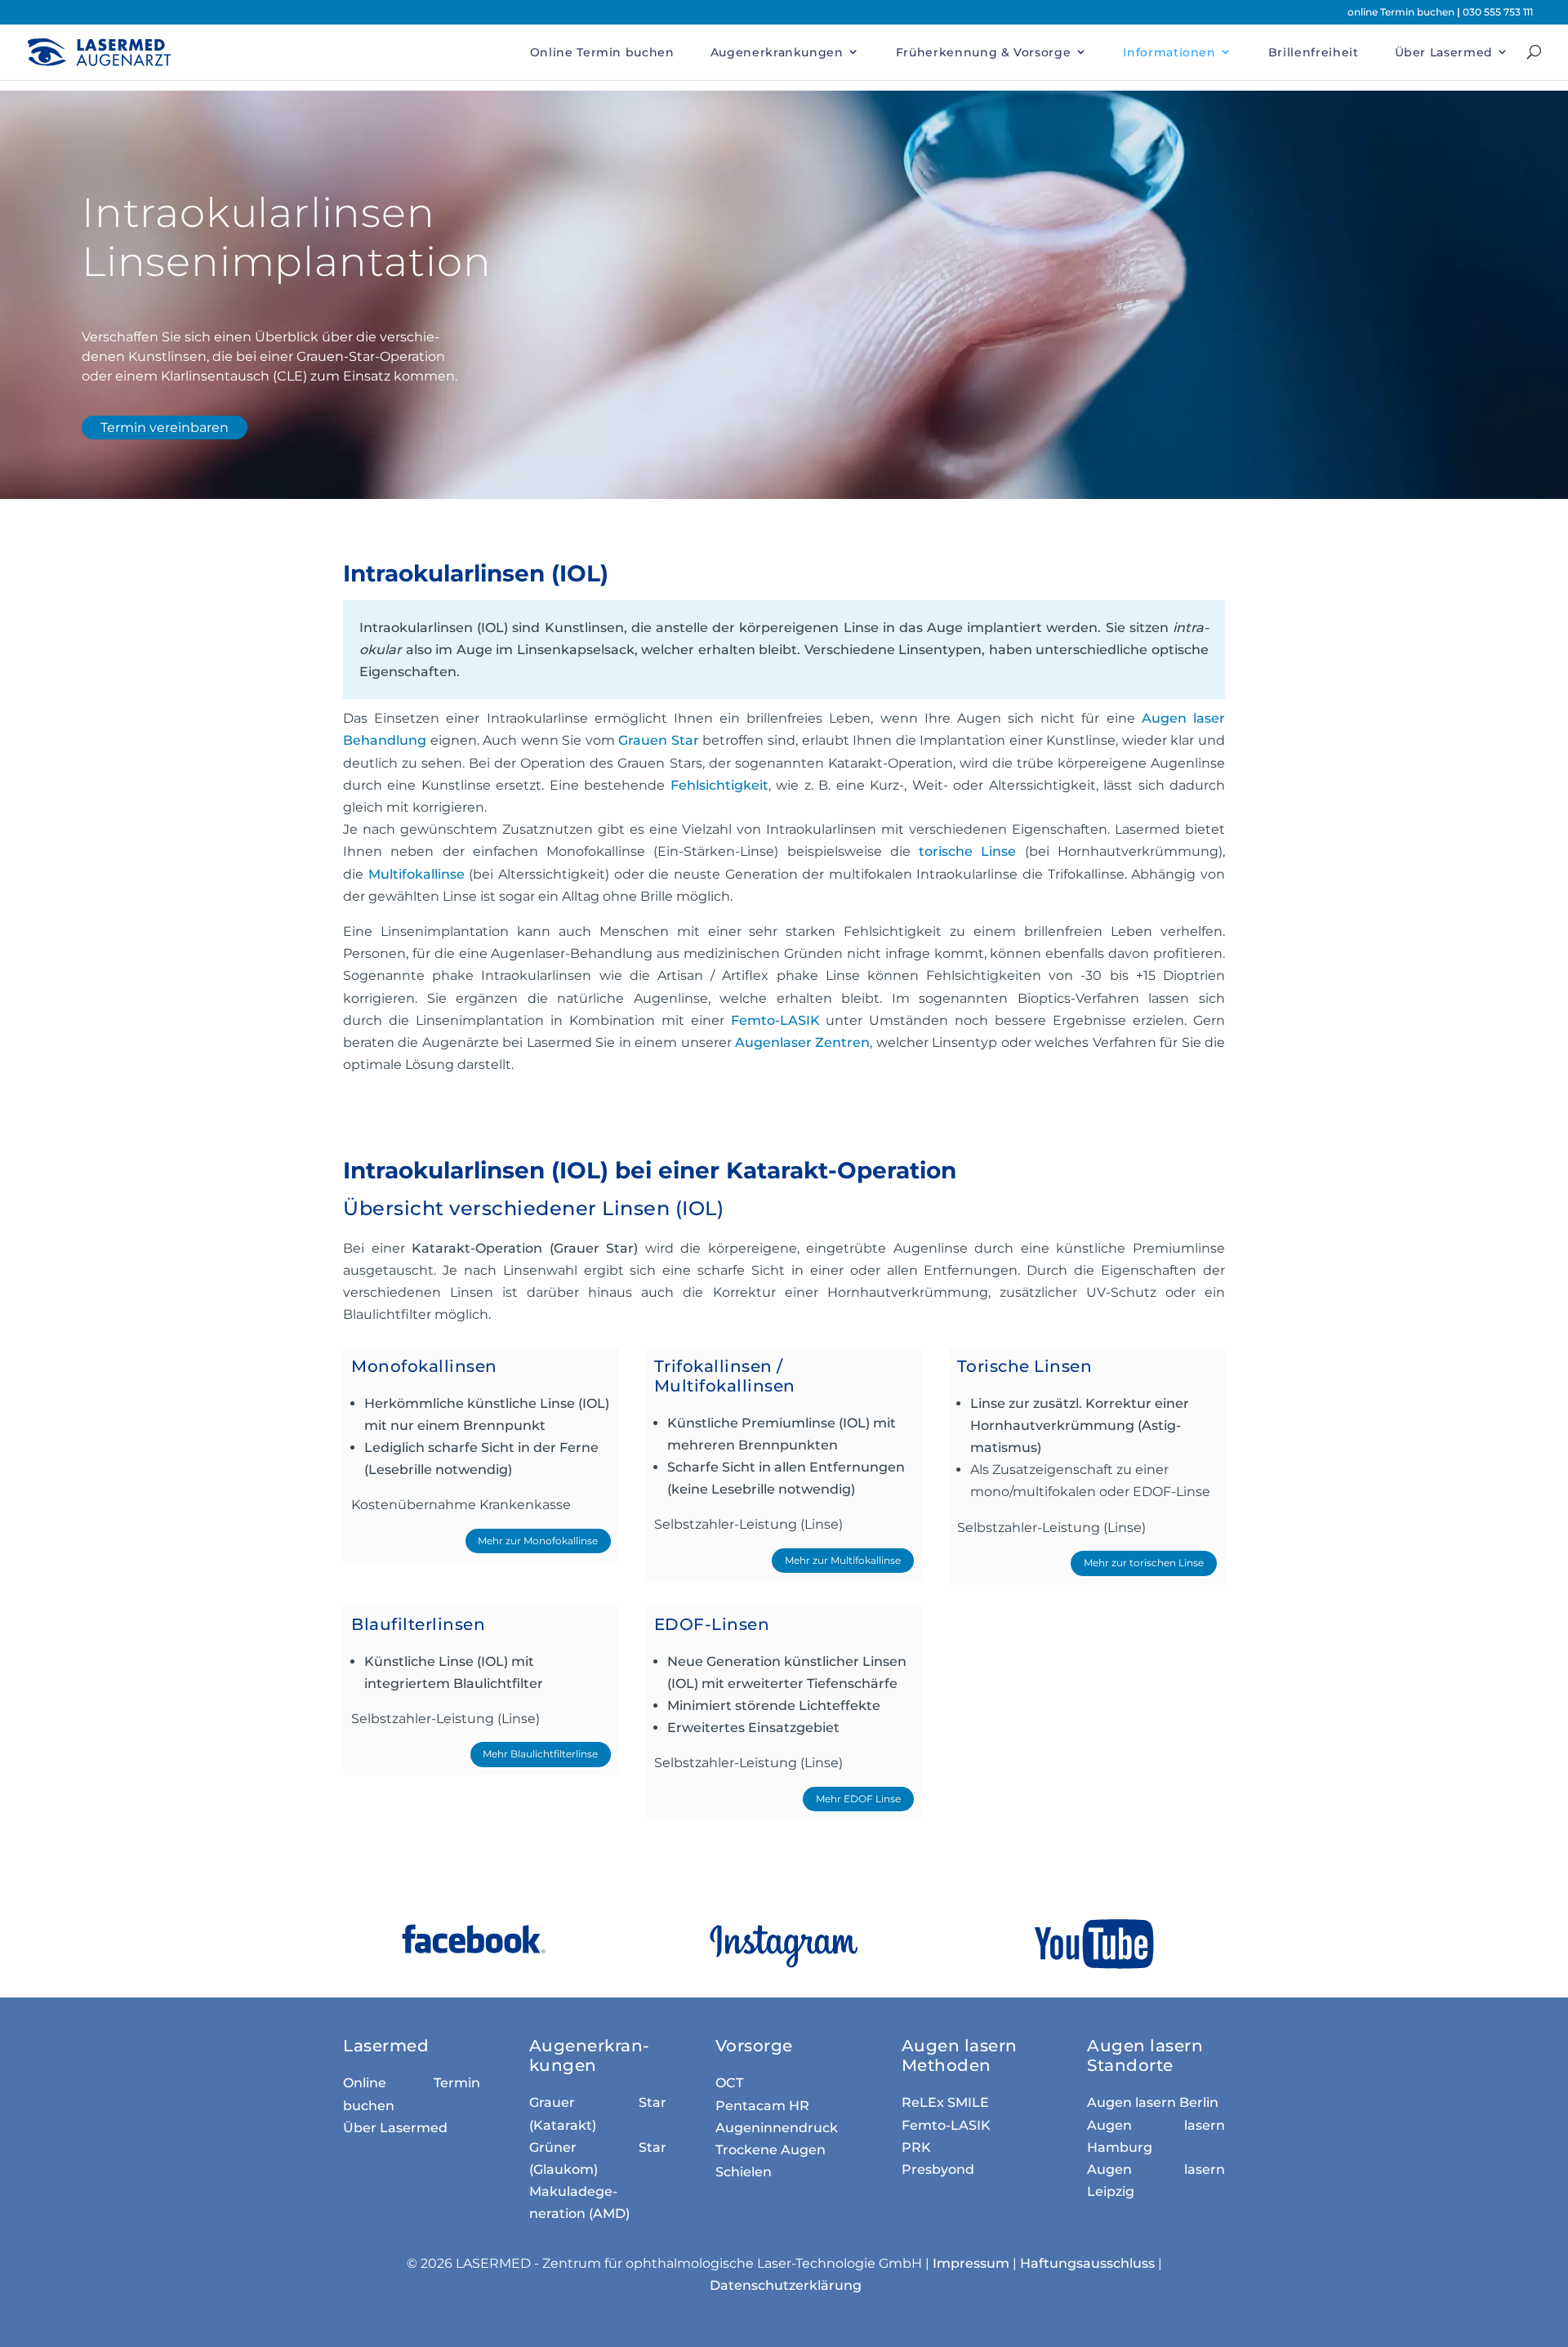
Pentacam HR (762, 2106)
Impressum (971, 2263)
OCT (729, 2083)
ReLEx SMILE (945, 2102)
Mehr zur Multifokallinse (843, 1560)
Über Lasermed (1444, 52)
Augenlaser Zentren (802, 1042)
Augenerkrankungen (777, 52)
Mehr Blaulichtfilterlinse (540, 1754)
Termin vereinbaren (165, 428)
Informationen (1169, 52)
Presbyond (938, 2169)
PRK (916, 2147)
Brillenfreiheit (1314, 52)
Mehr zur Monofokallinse (538, 1541)
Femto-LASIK (946, 2125)
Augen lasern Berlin (1153, 2102)
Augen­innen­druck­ (777, 2128)
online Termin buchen (1402, 12)
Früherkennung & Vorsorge (984, 52)
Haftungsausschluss (1087, 2263)
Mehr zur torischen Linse (1144, 1563)
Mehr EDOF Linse (858, 1799)
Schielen (744, 2172)
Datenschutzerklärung (786, 2285)
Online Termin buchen (602, 52)
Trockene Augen (771, 2150)
